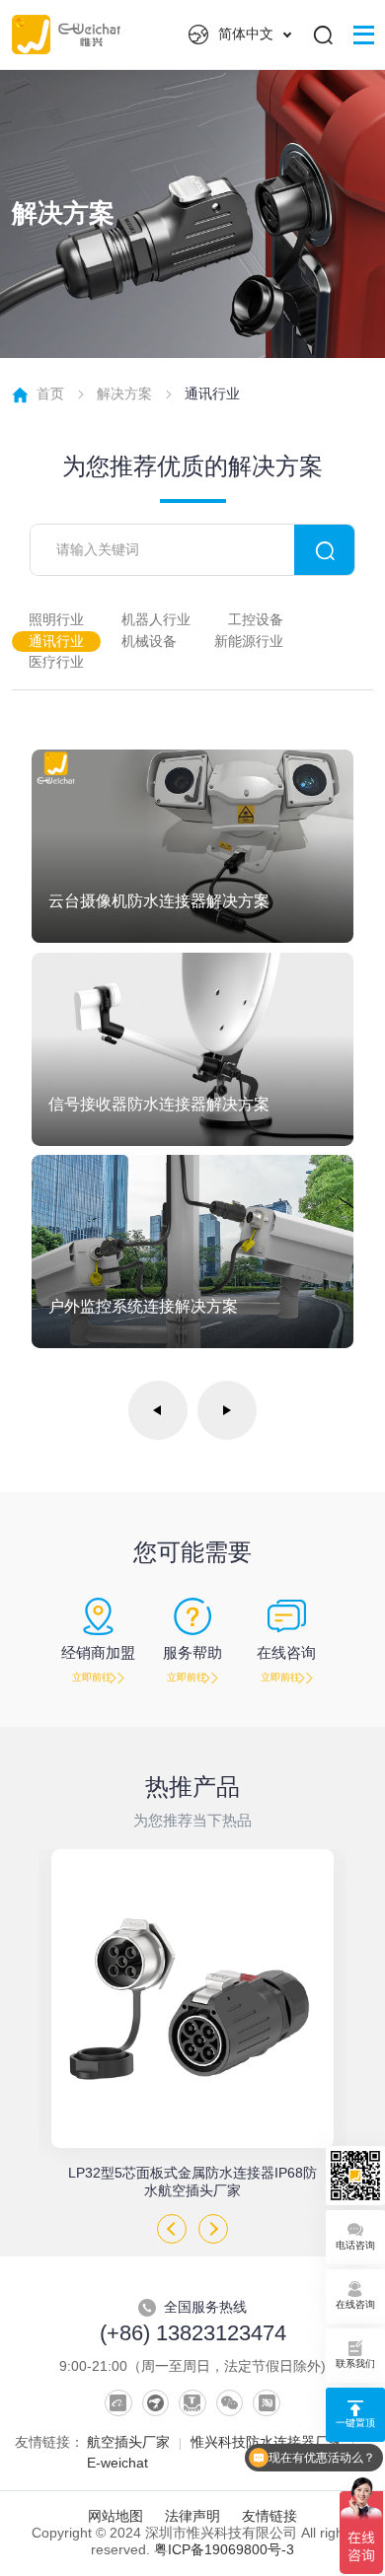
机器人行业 (156, 620)
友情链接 (269, 2516)
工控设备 (256, 620)
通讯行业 (56, 642)
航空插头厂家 (128, 2442)
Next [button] (213, 2229)
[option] (192, 2024)
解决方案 (124, 394)
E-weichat (117, 2463)
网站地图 (115, 2516)
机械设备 (149, 642)
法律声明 (192, 2516)
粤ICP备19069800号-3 (224, 2550)
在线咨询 (355, 2304)
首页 (50, 394)
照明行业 (56, 620)
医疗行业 (56, 662)
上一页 (158, 1410)
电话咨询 (355, 2245)
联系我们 (355, 2363)
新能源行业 (249, 642)
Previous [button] (172, 2229)
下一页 (227, 1410)
